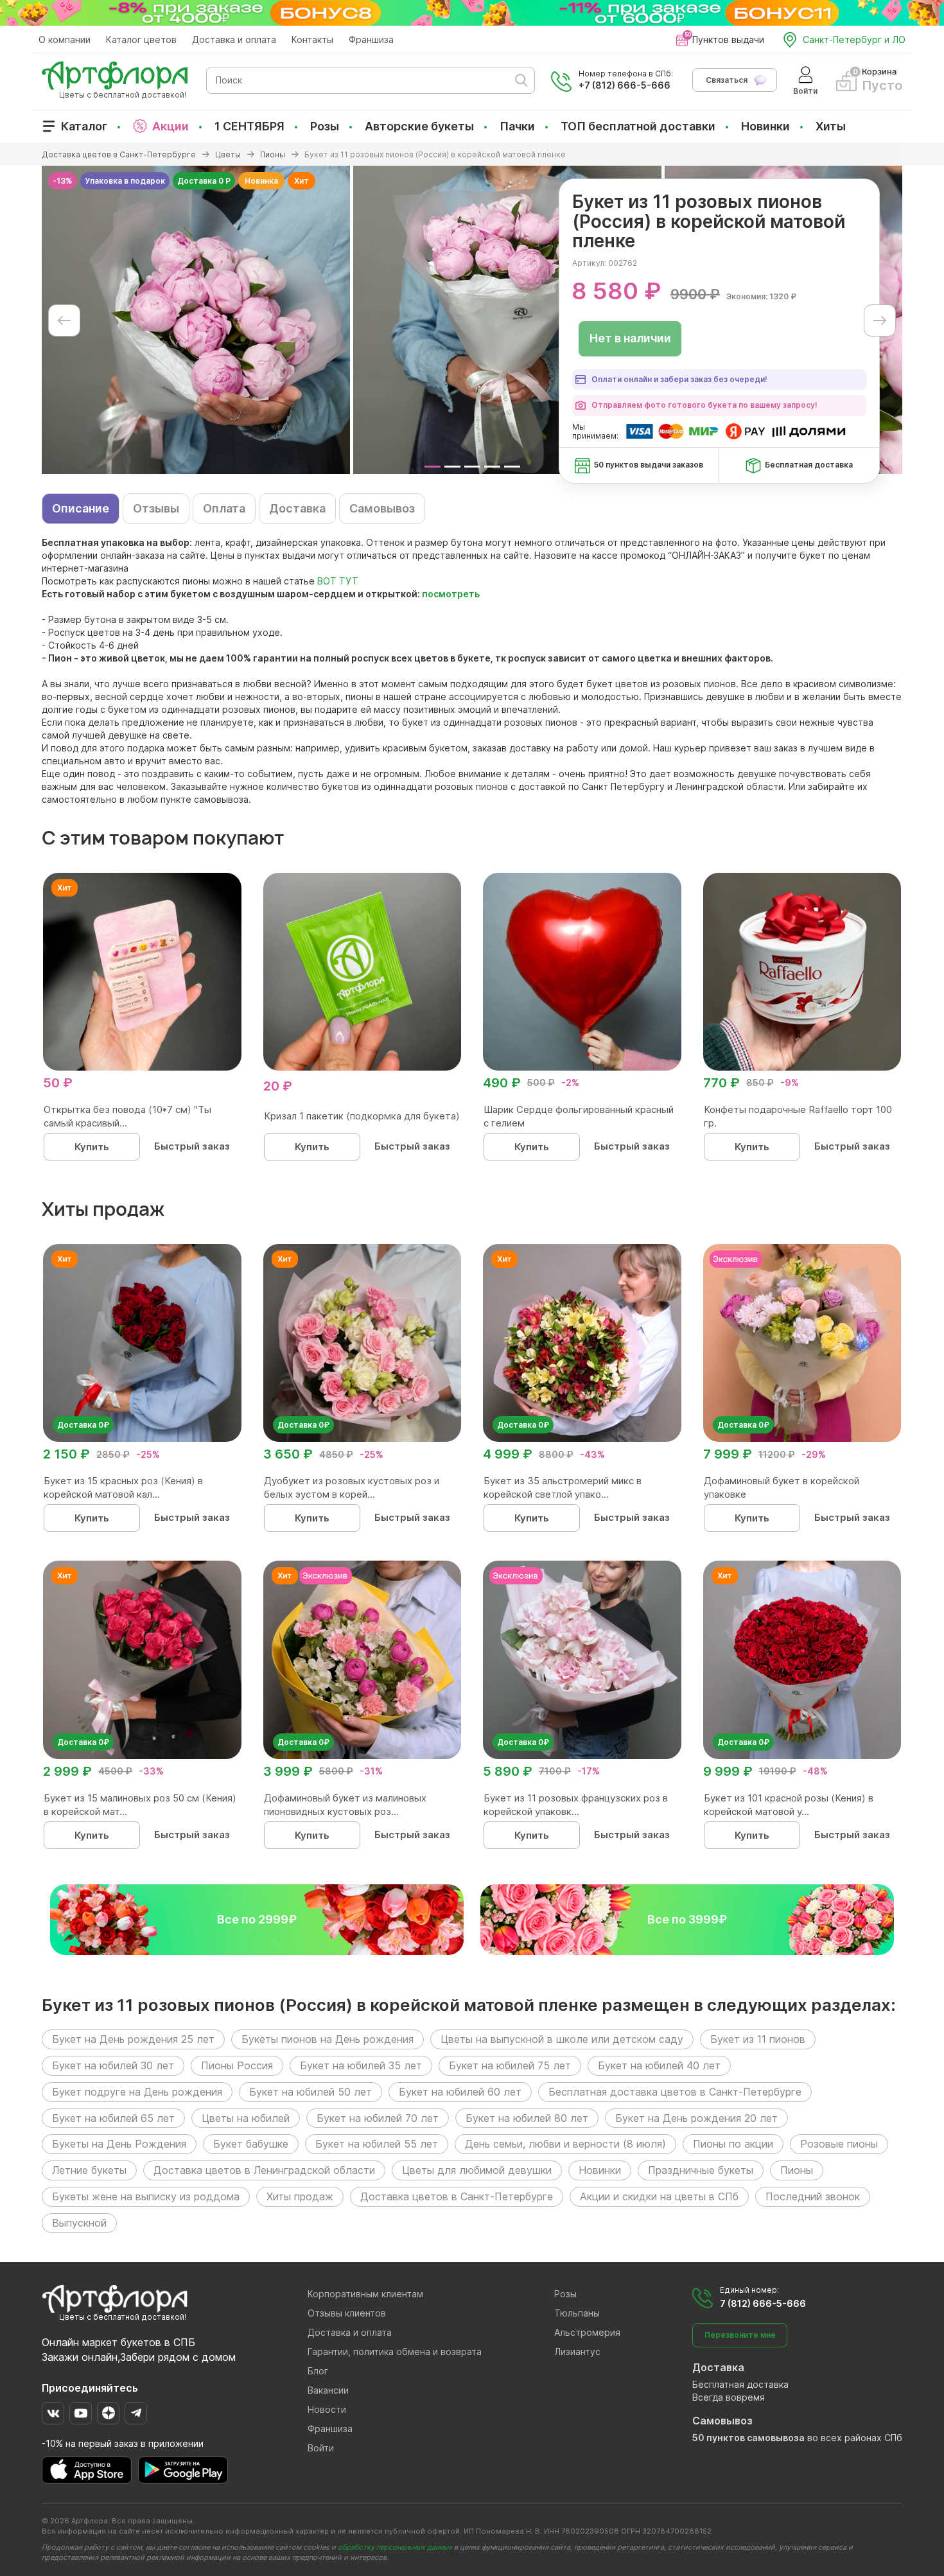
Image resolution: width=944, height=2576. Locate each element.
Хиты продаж (300, 2196)
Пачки (517, 126)
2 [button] (452, 467)
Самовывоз (382, 508)
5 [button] (512, 467)
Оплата (224, 508)
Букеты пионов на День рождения (328, 2039)
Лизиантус (577, 2352)
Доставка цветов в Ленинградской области (264, 2170)
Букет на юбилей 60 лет (460, 2092)
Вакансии (328, 2390)
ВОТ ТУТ (338, 581)
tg (136, 2413)
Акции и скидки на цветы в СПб (659, 2196)
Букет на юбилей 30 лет (113, 2065)
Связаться (727, 80)
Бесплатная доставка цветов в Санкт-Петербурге (675, 2092)
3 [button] (472, 467)
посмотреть (451, 594)
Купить (92, 1147)
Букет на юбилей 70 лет (378, 2118)
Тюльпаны (577, 2313)
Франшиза (371, 39)
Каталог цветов (141, 39)
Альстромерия (587, 2332)
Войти (321, 2448)
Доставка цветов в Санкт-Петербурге (457, 2196)
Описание (81, 508)
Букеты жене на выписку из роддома (146, 2196)
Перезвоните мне (740, 2335)
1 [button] (433, 467)
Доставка (297, 508)
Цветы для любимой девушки (477, 2170)
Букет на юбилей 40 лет (659, 2065)
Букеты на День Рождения (119, 2144)
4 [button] (492, 467)
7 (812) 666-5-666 (763, 2303)
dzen (108, 2413)
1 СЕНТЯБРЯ (249, 126)
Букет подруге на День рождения (137, 2092)
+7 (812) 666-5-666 (625, 85)
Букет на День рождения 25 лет (133, 2039)
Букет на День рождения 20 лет (696, 2118)
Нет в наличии (630, 338)
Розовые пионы (839, 2144)
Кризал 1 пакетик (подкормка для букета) (362, 1116)
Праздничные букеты (701, 2170)
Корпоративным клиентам (365, 2294)
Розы (325, 126)
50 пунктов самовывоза (748, 2438)
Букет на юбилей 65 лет (113, 2118)
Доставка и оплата (234, 39)
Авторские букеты (419, 126)
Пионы (797, 2170)
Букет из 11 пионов (758, 2039)
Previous (64, 320)
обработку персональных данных (395, 2547)
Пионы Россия (237, 2065)
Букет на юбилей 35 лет (361, 2065)
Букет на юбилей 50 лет (310, 2092)
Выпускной (79, 2223)
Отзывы (156, 508)
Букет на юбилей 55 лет (377, 2144)
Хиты (831, 126)
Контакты (312, 39)
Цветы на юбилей (246, 2118)
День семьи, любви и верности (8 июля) (565, 2144)
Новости (327, 2409)
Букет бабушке (251, 2144)
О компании (65, 39)
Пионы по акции (733, 2144)
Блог (318, 2371)
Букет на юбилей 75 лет (510, 2065)
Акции (170, 126)
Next (880, 320)
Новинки (765, 126)
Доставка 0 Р (204, 181)
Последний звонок (813, 2196)
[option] (196, 320)
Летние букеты (89, 2170)
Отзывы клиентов (347, 2313)
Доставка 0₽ (83, 1425)
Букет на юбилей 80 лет (527, 2118)
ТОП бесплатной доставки (638, 126)
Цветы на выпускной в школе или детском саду (562, 2039)
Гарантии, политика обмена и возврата (395, 2352)
